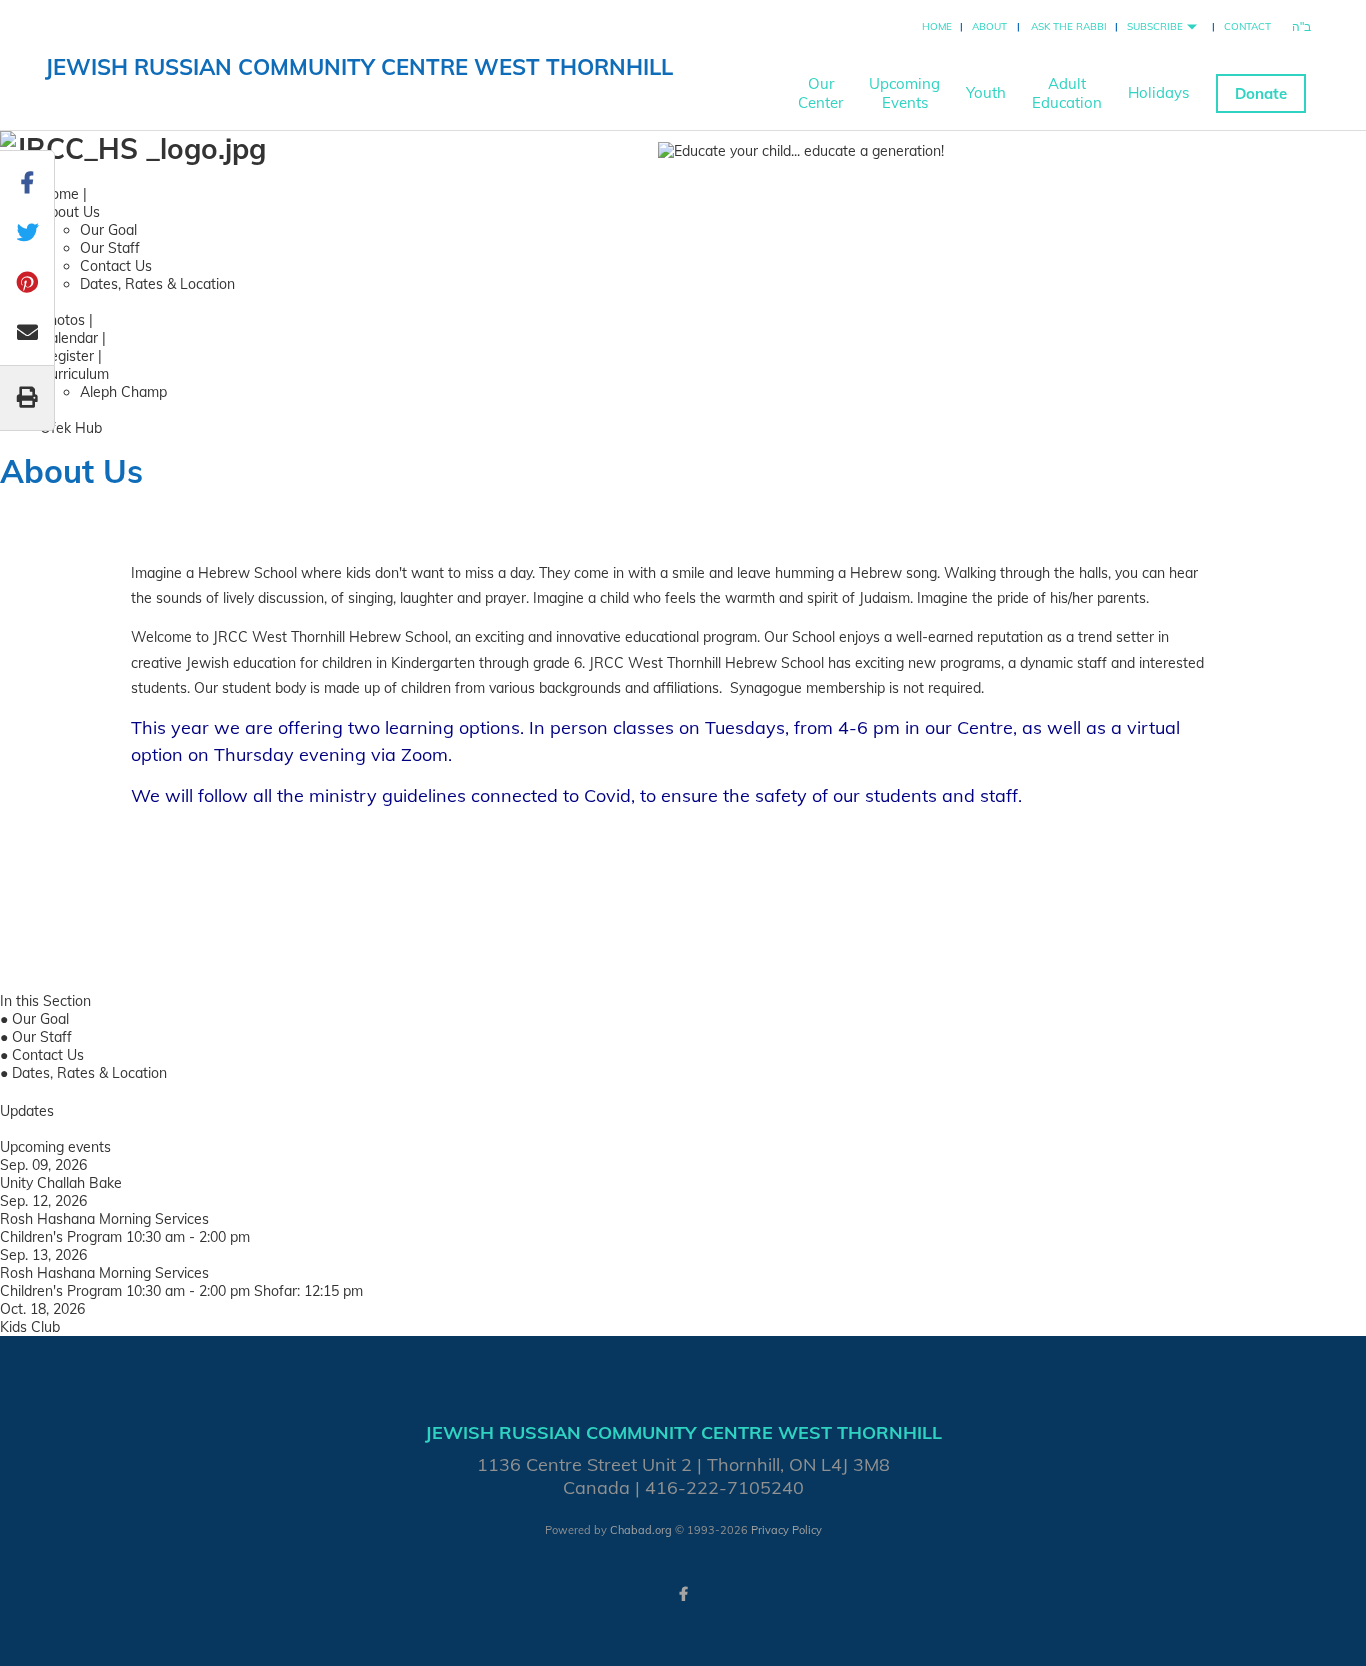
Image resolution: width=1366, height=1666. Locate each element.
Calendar (69, 338)
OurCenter (820, 93)
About (989, 26)
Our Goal (108, 230)
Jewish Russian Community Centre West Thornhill (359, 67)
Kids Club (30, 1327)
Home (937, 26)
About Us (70, 212)
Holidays (1158, 92)
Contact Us (116, 266)
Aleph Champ (123, 392)
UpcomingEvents (904, 93)
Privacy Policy (786, 1530)
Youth (986, 92)
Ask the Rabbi (1069, 26)
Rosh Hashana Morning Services (104, 1219)
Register (67, 356)
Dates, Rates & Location (157, 284)
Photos (62, 320)
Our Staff (110, 248)
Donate (1261, 93)
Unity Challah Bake (61, 1183)
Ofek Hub (71, 428)
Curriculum (74, 374)
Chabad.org (641, 1530)
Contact (1247, 26)
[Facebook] (683, 1594)
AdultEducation (1067, 93)
